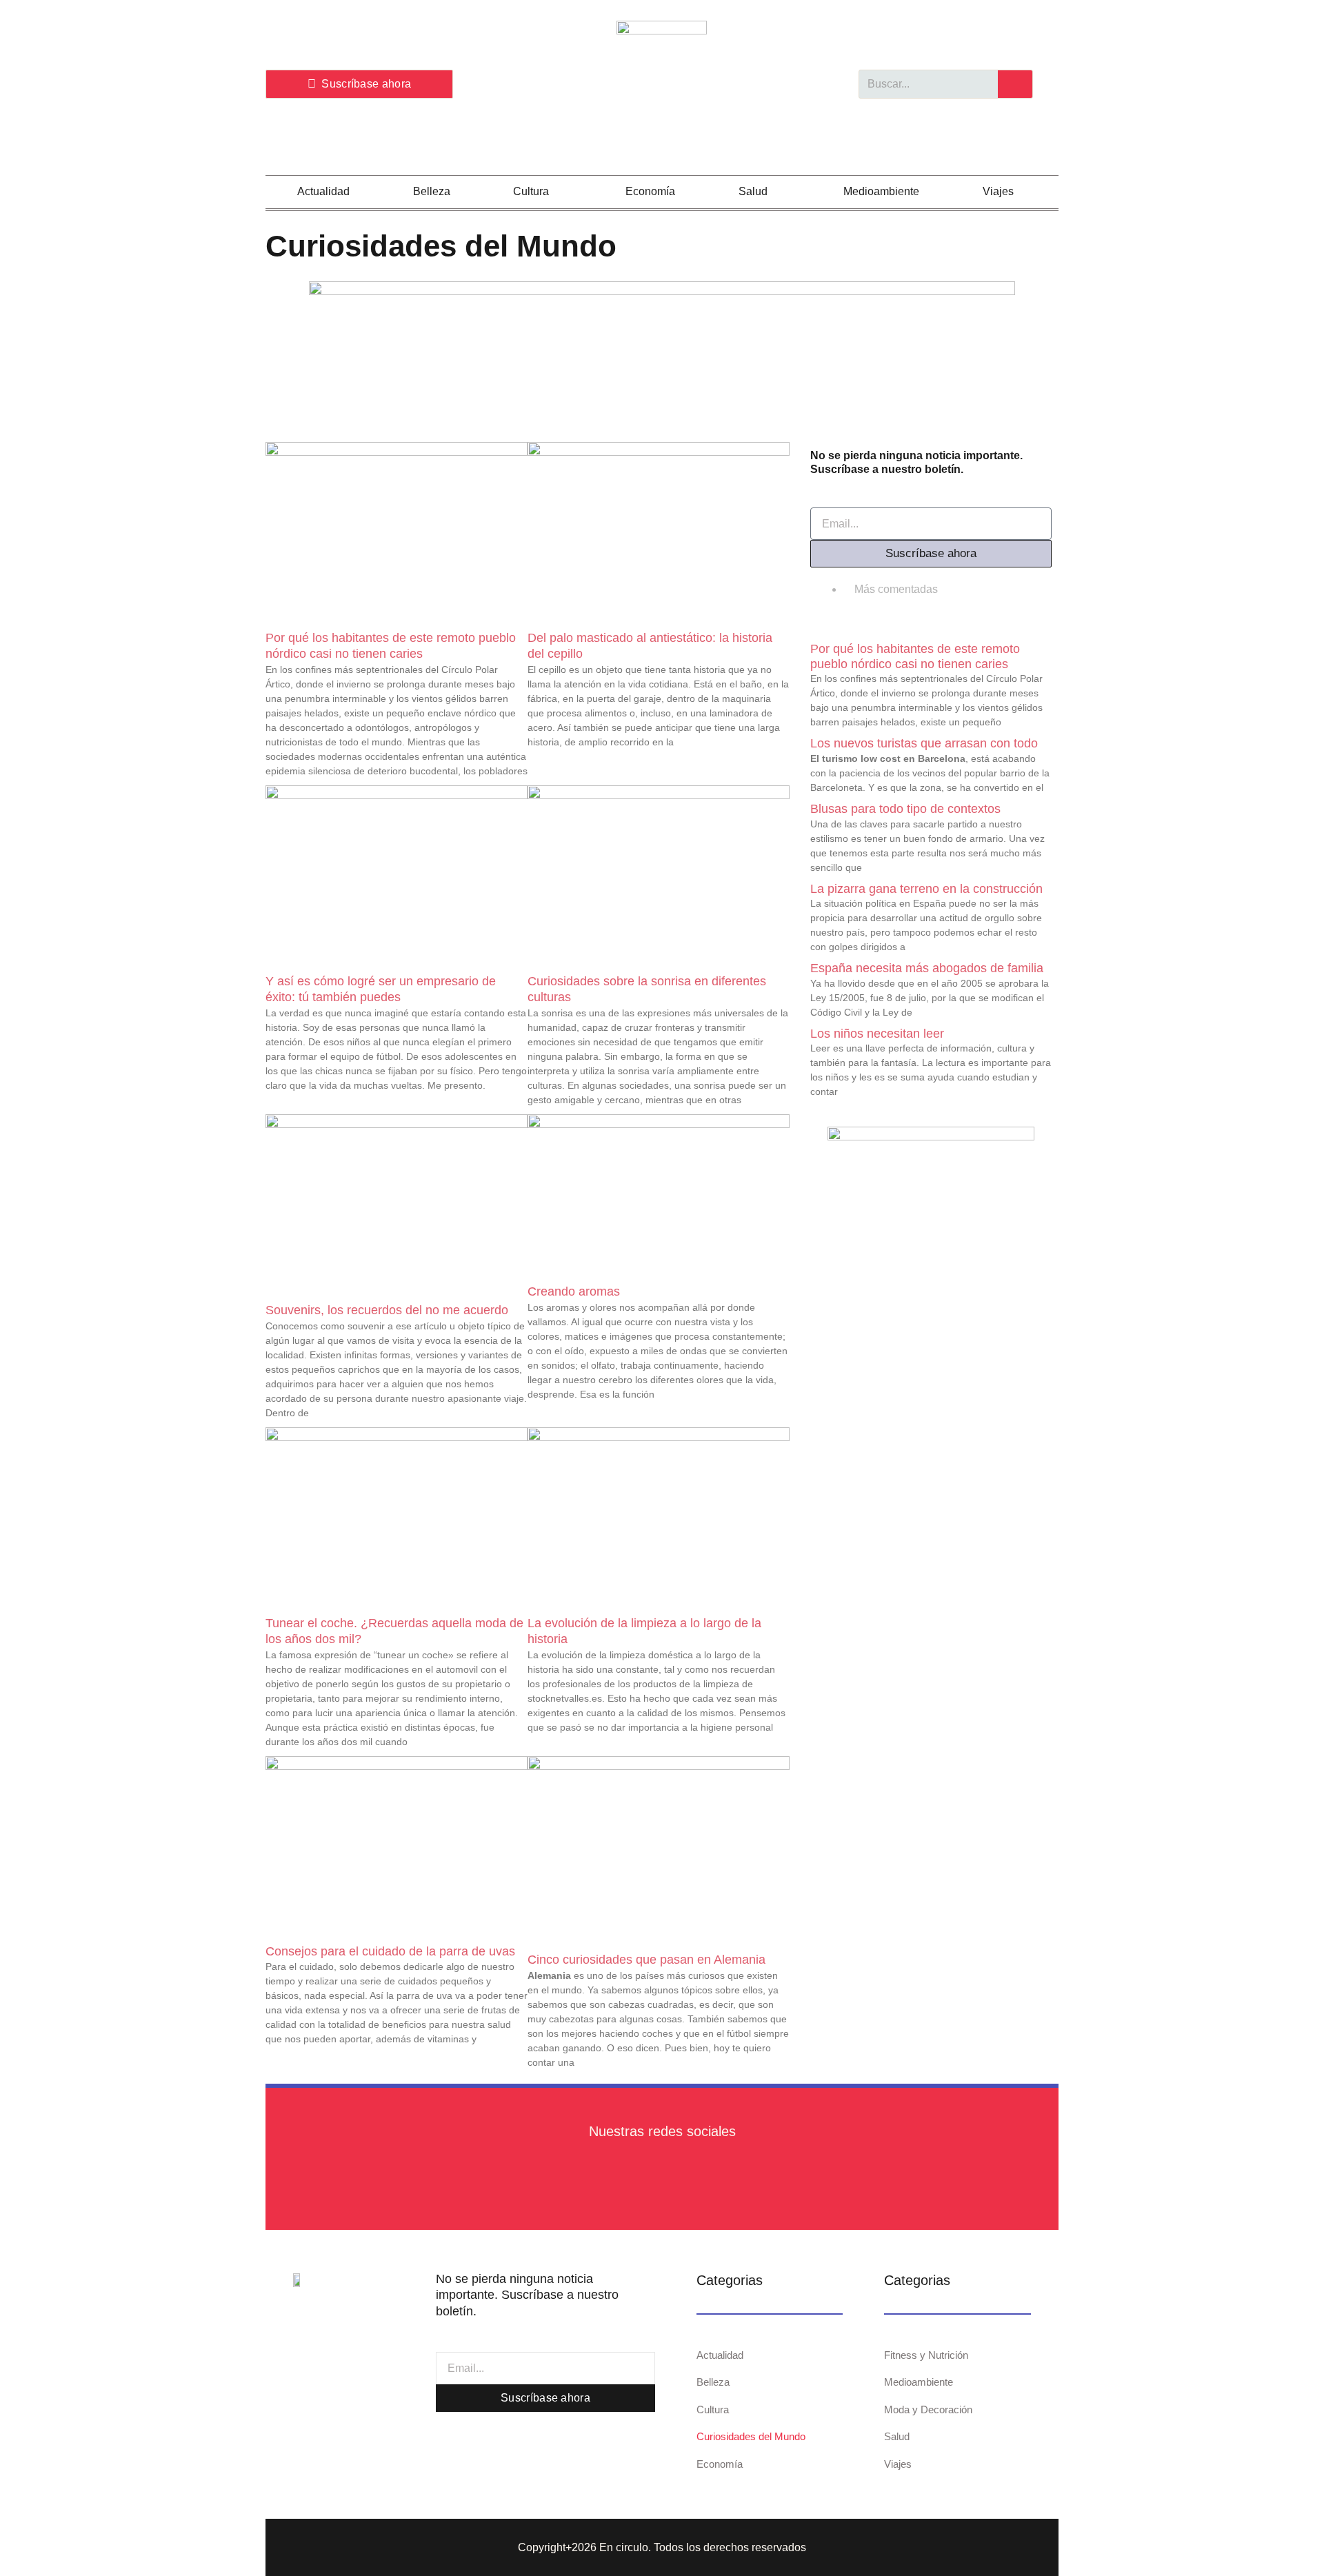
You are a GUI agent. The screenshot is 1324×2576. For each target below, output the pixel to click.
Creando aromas (574, 1291)
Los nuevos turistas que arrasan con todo (924, 743)
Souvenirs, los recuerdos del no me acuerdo (387, 1310)
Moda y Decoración (928, 2409)
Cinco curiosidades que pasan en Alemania (646, 1960)
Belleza (432, 191)
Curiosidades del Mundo (751, 2436)
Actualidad (323, 191)
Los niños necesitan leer (877, 1034)
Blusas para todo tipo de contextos (905, 809)
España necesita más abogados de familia (927, 968)
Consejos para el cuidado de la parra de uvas (390, 1951)
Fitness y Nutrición (926, 2355)
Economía (650, 191)
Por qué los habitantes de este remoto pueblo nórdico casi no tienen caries (915, 656)
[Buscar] (1015, 84)
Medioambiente (881, 191)
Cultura (531, 191)
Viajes (998, 191)
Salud (753, 191)
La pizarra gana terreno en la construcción (926, 889)
